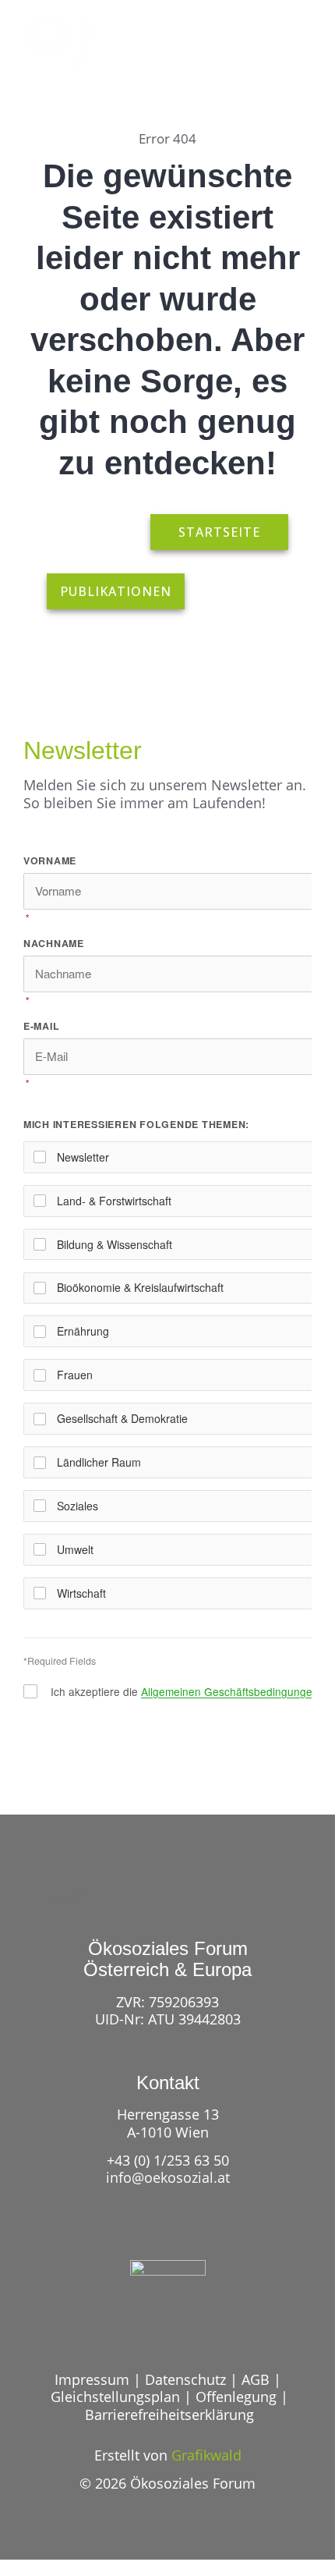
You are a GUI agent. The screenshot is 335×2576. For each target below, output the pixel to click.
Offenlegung (236, 2397)
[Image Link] (64, 44)
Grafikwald (206, 2455)
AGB (256, 2379)
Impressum (92, 2379)
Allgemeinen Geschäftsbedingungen (230, 1691)
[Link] (235, 54)
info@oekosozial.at (168, 2177)
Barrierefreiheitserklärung (169, 2415)
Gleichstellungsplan (115, 2397)
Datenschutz (185, 2379)
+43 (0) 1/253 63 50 (168, 2160)
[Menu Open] (294, 54)
